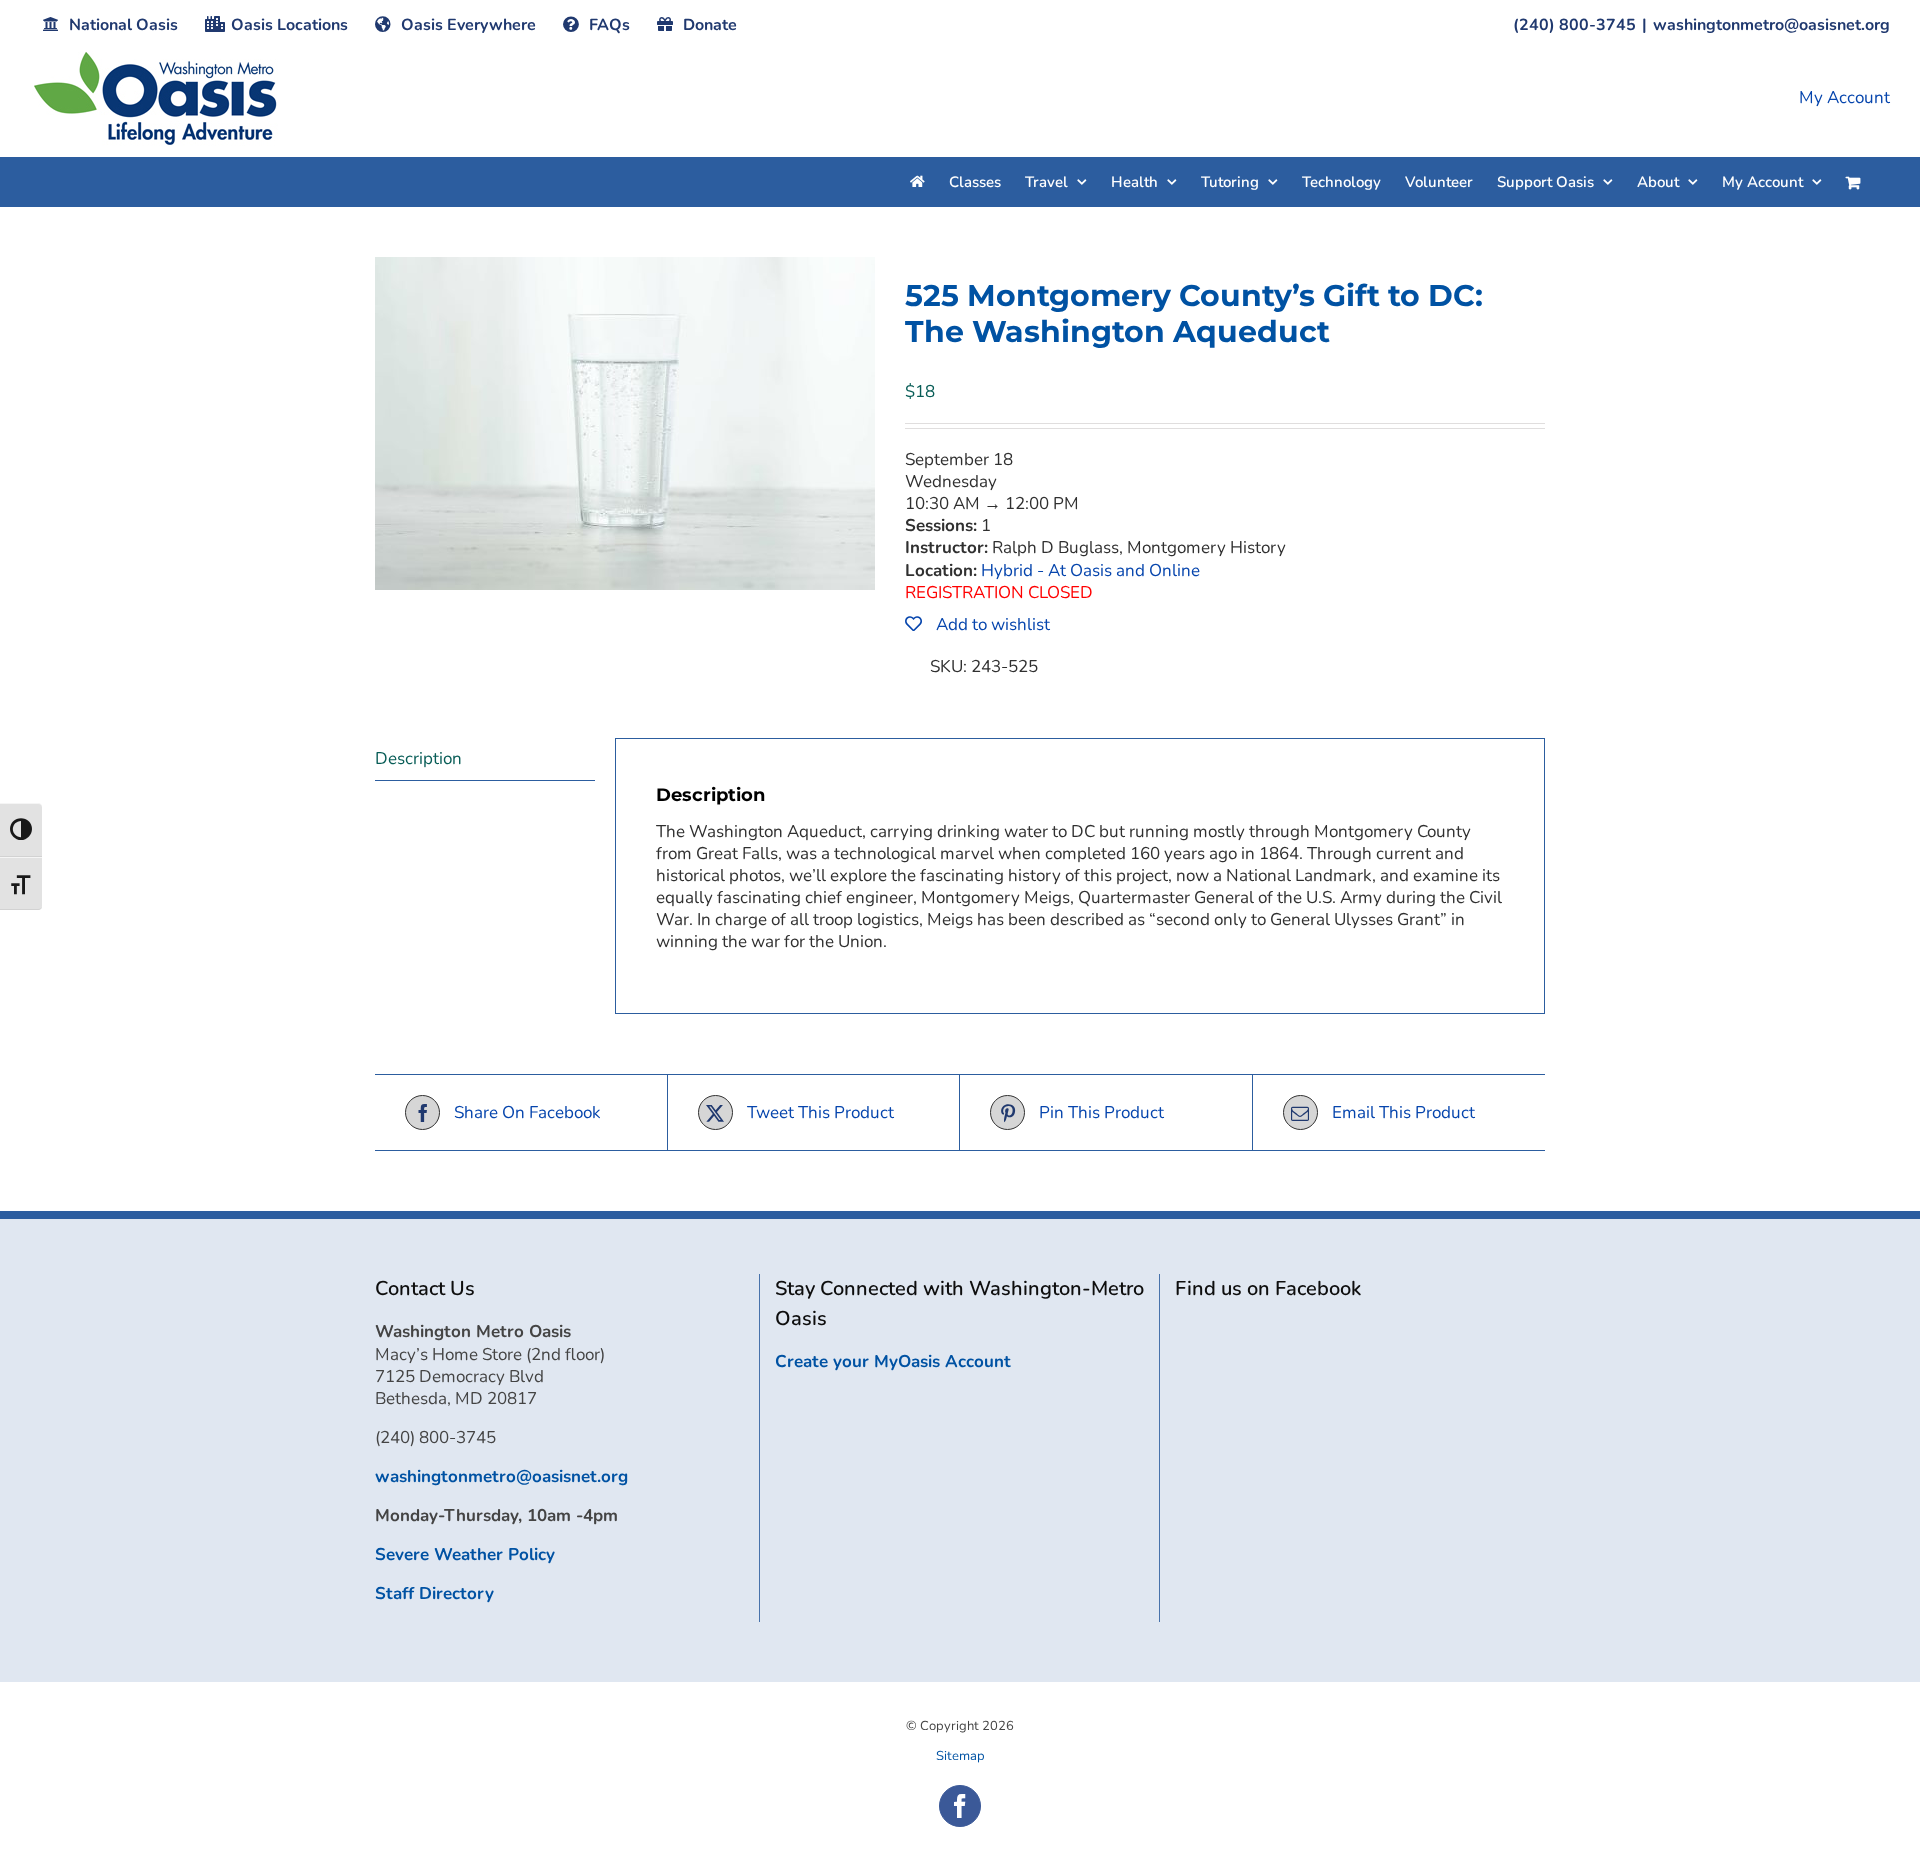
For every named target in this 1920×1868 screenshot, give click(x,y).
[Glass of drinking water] (625, 423)
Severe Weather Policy (465, 1554)
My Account (1844, 98)
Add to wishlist (991, 624)
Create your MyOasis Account (893, 1361)
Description (418, 758)
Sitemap (960, 1756)
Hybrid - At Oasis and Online (1090, 570)
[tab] (485, 759)
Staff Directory (434, 1593)
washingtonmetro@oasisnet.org (1771, 25)
